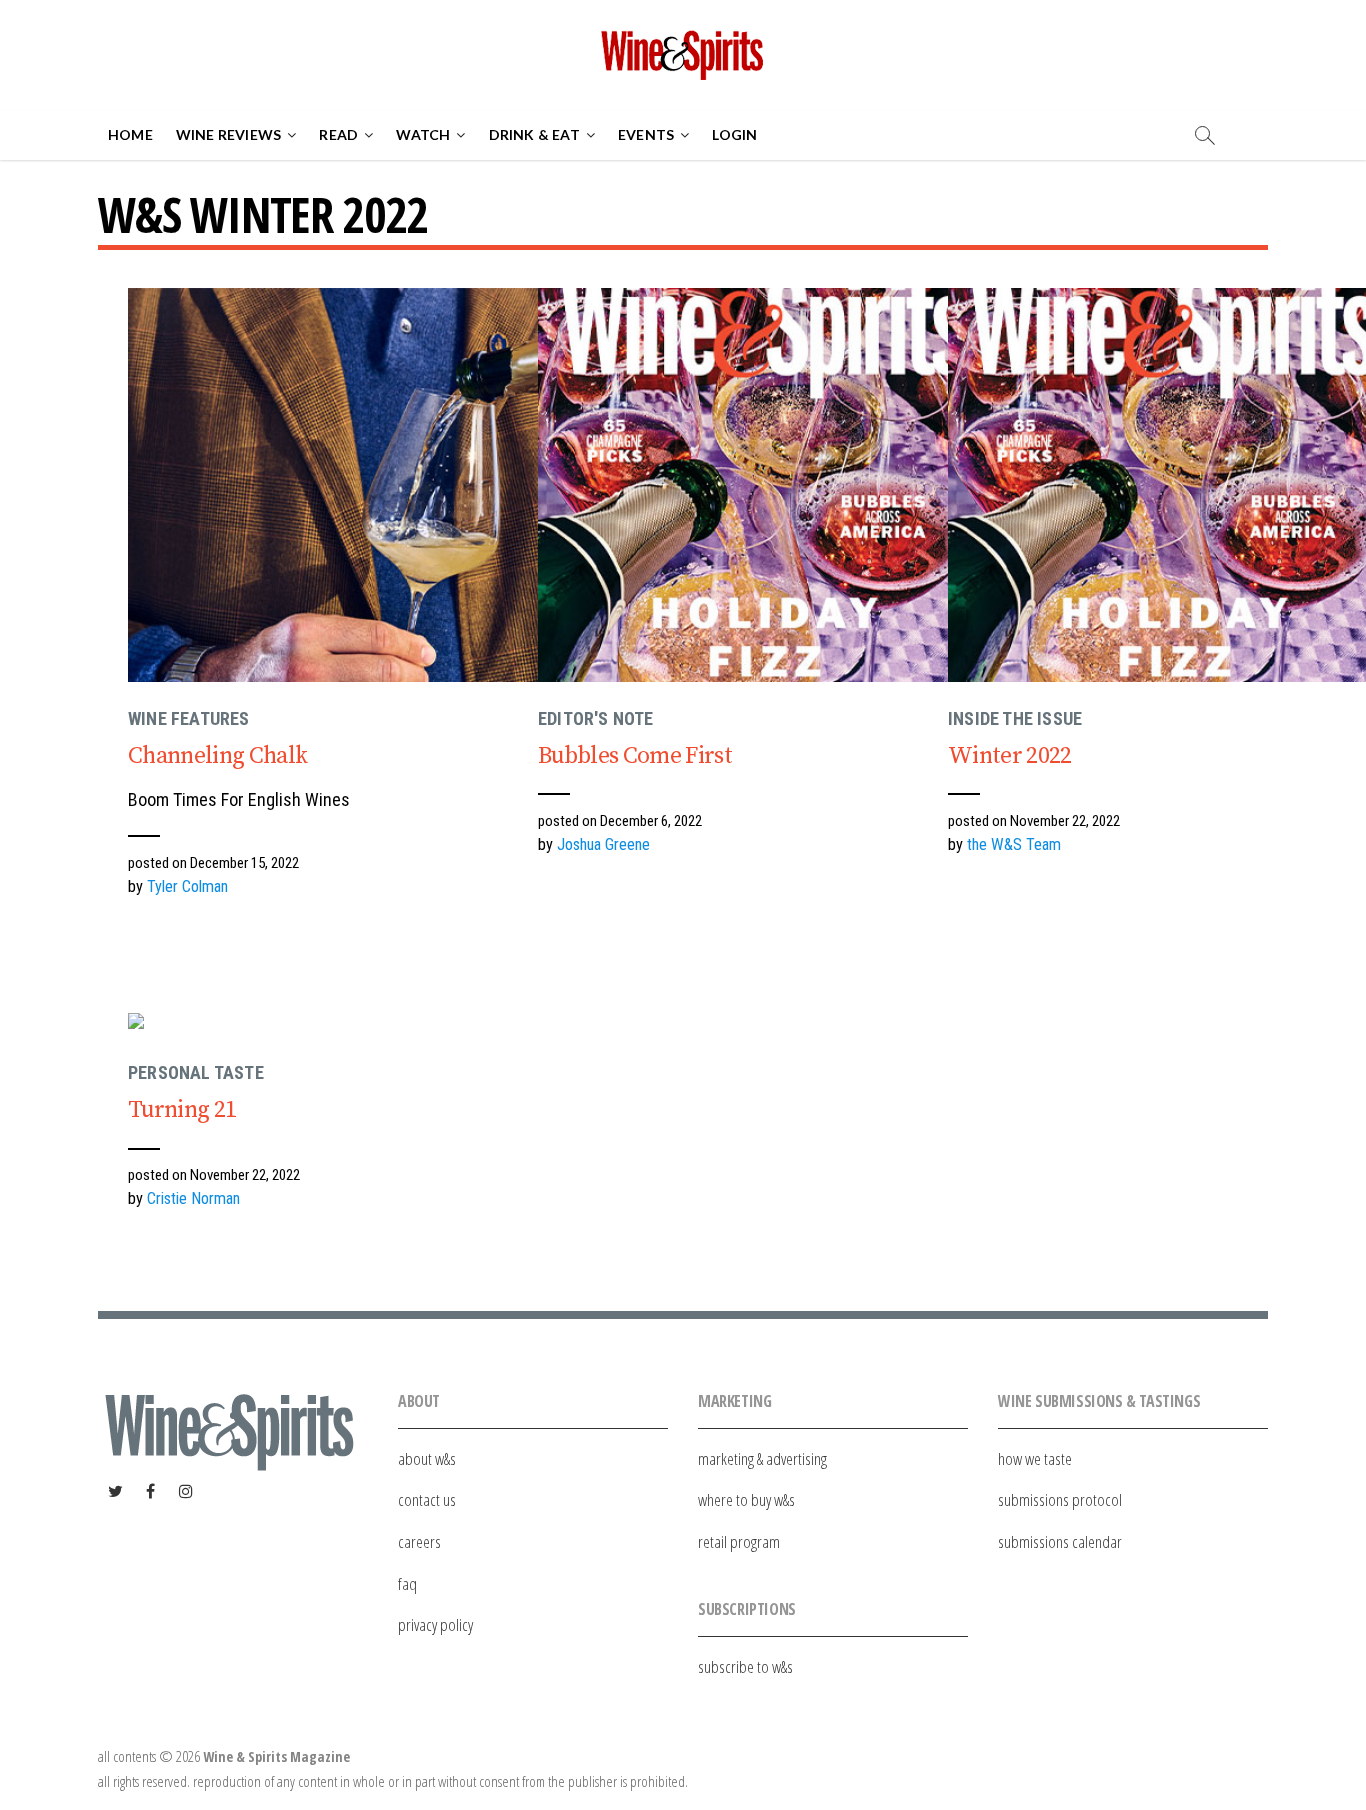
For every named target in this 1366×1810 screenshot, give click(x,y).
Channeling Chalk (218, 756)
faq (407, 1583)
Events (646, 134)
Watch (423, 134)
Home (130, 134)
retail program (739, 1541)
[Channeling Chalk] (353, 485)
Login (734, 134)
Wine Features (189, 718)
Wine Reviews (228, 134)
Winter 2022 (1010, 756)
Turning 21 (182, 1110)
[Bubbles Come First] (763, 485)
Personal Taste (196, 1072)
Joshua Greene (603, 844)
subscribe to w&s (745, 1666)
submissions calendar (1060, 1541)
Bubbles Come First (635, 756)
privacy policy (435, 1624)
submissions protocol (1060, 1499)
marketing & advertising (762, 1458)
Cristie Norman (193, 1198)
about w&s (427, 1458)
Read (338, 134)
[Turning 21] (353, 1024)
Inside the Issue (1015, 718)
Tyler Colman (187, 886)
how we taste (1035, 1458)
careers (419, 1541)
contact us (427, 1499)
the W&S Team (1014, 844)
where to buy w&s (746, 1499)
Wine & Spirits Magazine (276, 1756)
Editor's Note (596, 718)
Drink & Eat (534, 134)
